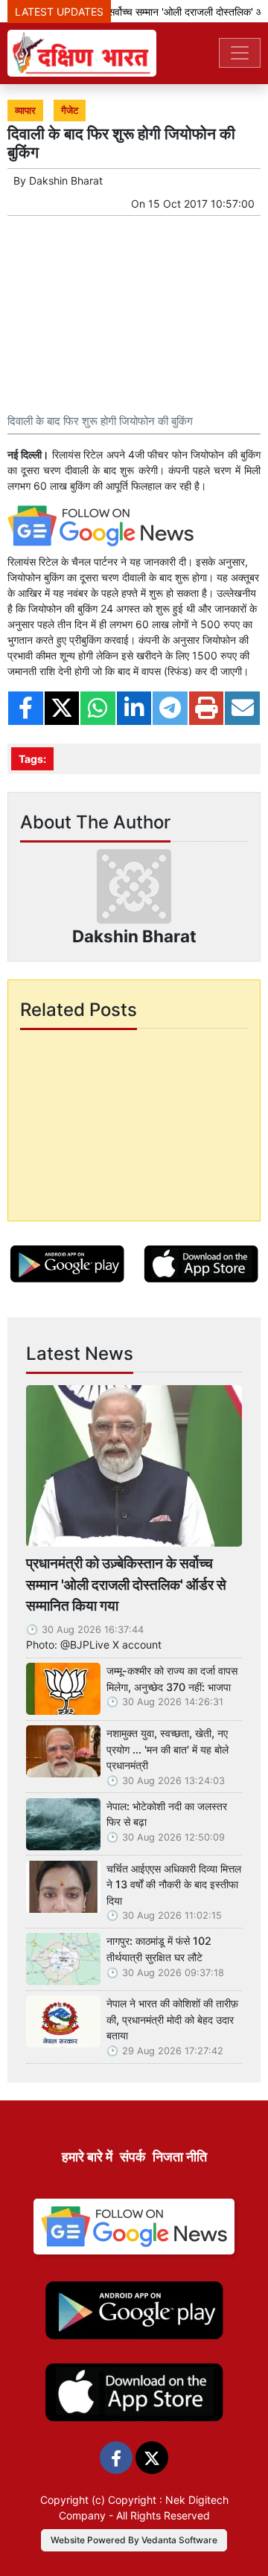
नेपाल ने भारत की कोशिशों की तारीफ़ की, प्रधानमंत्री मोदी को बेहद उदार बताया (172, 2019)
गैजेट (70, 111)
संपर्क (133, 2157)
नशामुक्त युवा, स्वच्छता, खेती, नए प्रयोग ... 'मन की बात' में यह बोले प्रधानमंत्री (167, 1749)
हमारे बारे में (87, 2157)
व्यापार (25, 111)
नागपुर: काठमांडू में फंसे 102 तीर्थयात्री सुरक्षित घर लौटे (159, 1949)
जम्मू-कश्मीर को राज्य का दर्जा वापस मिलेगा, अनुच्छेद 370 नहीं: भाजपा (172, 1679)
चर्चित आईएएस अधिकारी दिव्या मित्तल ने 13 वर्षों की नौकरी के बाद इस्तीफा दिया (174, 1885)
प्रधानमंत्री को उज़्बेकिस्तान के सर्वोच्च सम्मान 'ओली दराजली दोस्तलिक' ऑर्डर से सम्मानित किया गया (126, 1585)
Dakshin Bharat (66, 180)
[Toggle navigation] (240, 53)
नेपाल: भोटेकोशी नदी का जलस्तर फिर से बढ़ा (167, 1814)
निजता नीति (180, 2157)
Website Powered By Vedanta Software (134, 2540)
